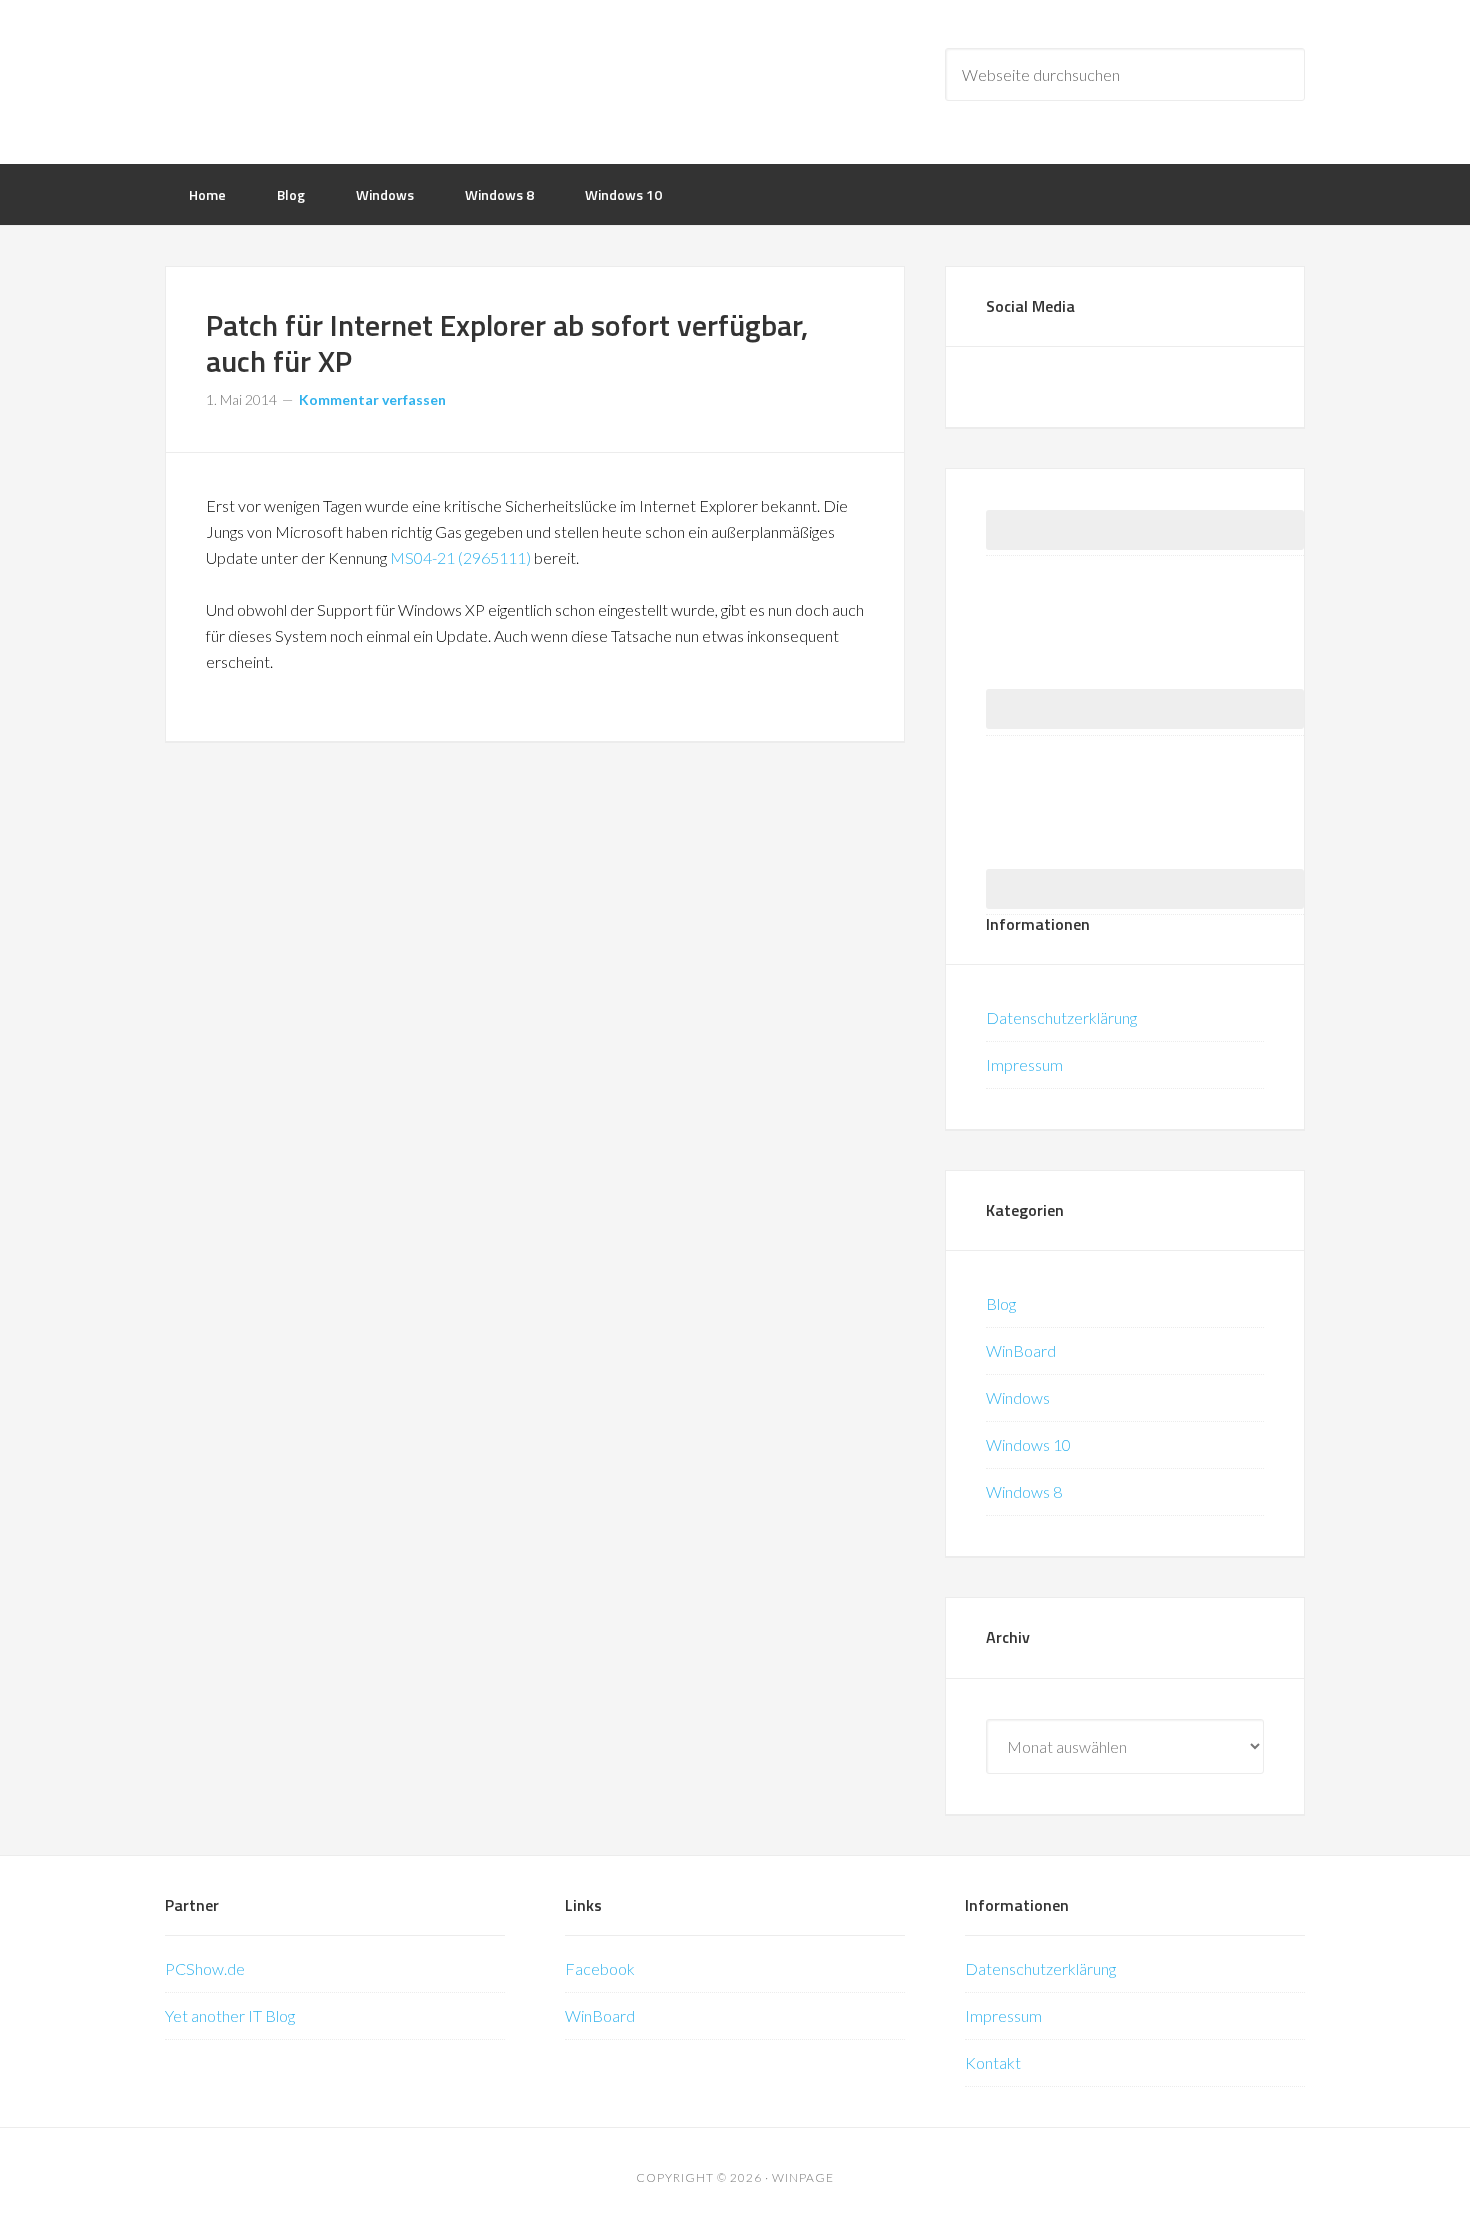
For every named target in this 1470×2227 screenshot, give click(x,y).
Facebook (600, 1968)
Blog (1001, 1303)
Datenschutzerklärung (1061, 1017)
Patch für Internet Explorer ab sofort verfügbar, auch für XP (507, 343)
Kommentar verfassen (372, 399)
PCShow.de (205, 1968)
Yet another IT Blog (230, 2015)
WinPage (325, 80)
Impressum (1024, 1064)
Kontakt (993, 2062)
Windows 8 (1024, 1491)
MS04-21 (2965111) (460, 557)
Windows (1018, 1397)
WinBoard (1021, 1350)
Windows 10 (1028, 1444)
